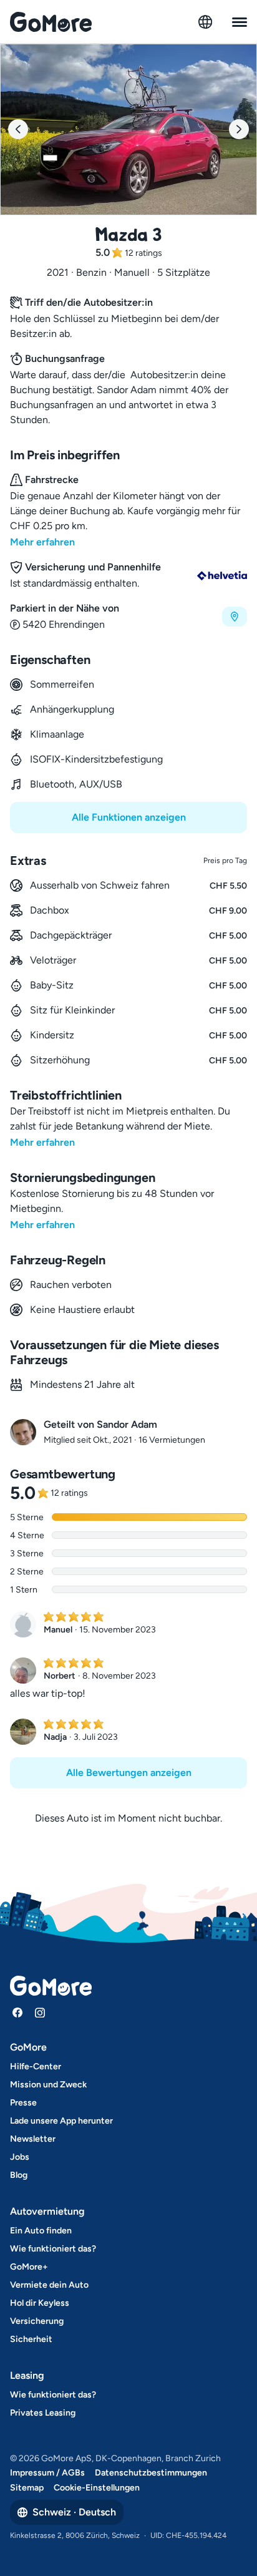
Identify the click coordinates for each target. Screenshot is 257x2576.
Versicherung (37, 2321)
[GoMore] (51, 22)
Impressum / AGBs (47, 2473)
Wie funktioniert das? (53, 2249)
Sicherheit (31, 2339)
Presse (23, 2103)
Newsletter (33, 2139)
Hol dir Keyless (40, 2303)
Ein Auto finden (41, 2231)
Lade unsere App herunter (61, 2121)
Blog (19, 2175)
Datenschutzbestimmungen (151, 2473)
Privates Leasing (43, 2413)
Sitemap (27, 2488)
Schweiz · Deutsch (74, 2512)
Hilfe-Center (36, 2066)
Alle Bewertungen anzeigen (129, 1773)
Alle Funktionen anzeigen (129, 817)
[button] (128, 617)
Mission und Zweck (48, 2085)
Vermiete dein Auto (49, 2285)
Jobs (20, 2157)
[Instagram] (40, 2012)
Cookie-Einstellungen (97, 2488)
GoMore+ (29, 2267)
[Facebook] (17, 2012)
